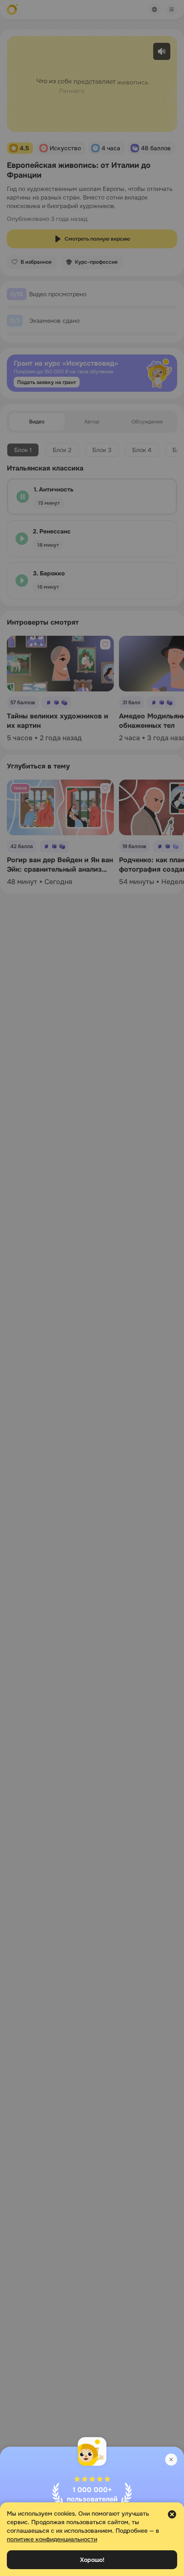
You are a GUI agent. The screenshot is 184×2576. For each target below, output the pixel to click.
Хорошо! (92, 2560)
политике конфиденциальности (52, 2539)
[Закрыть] (171, 2460)
